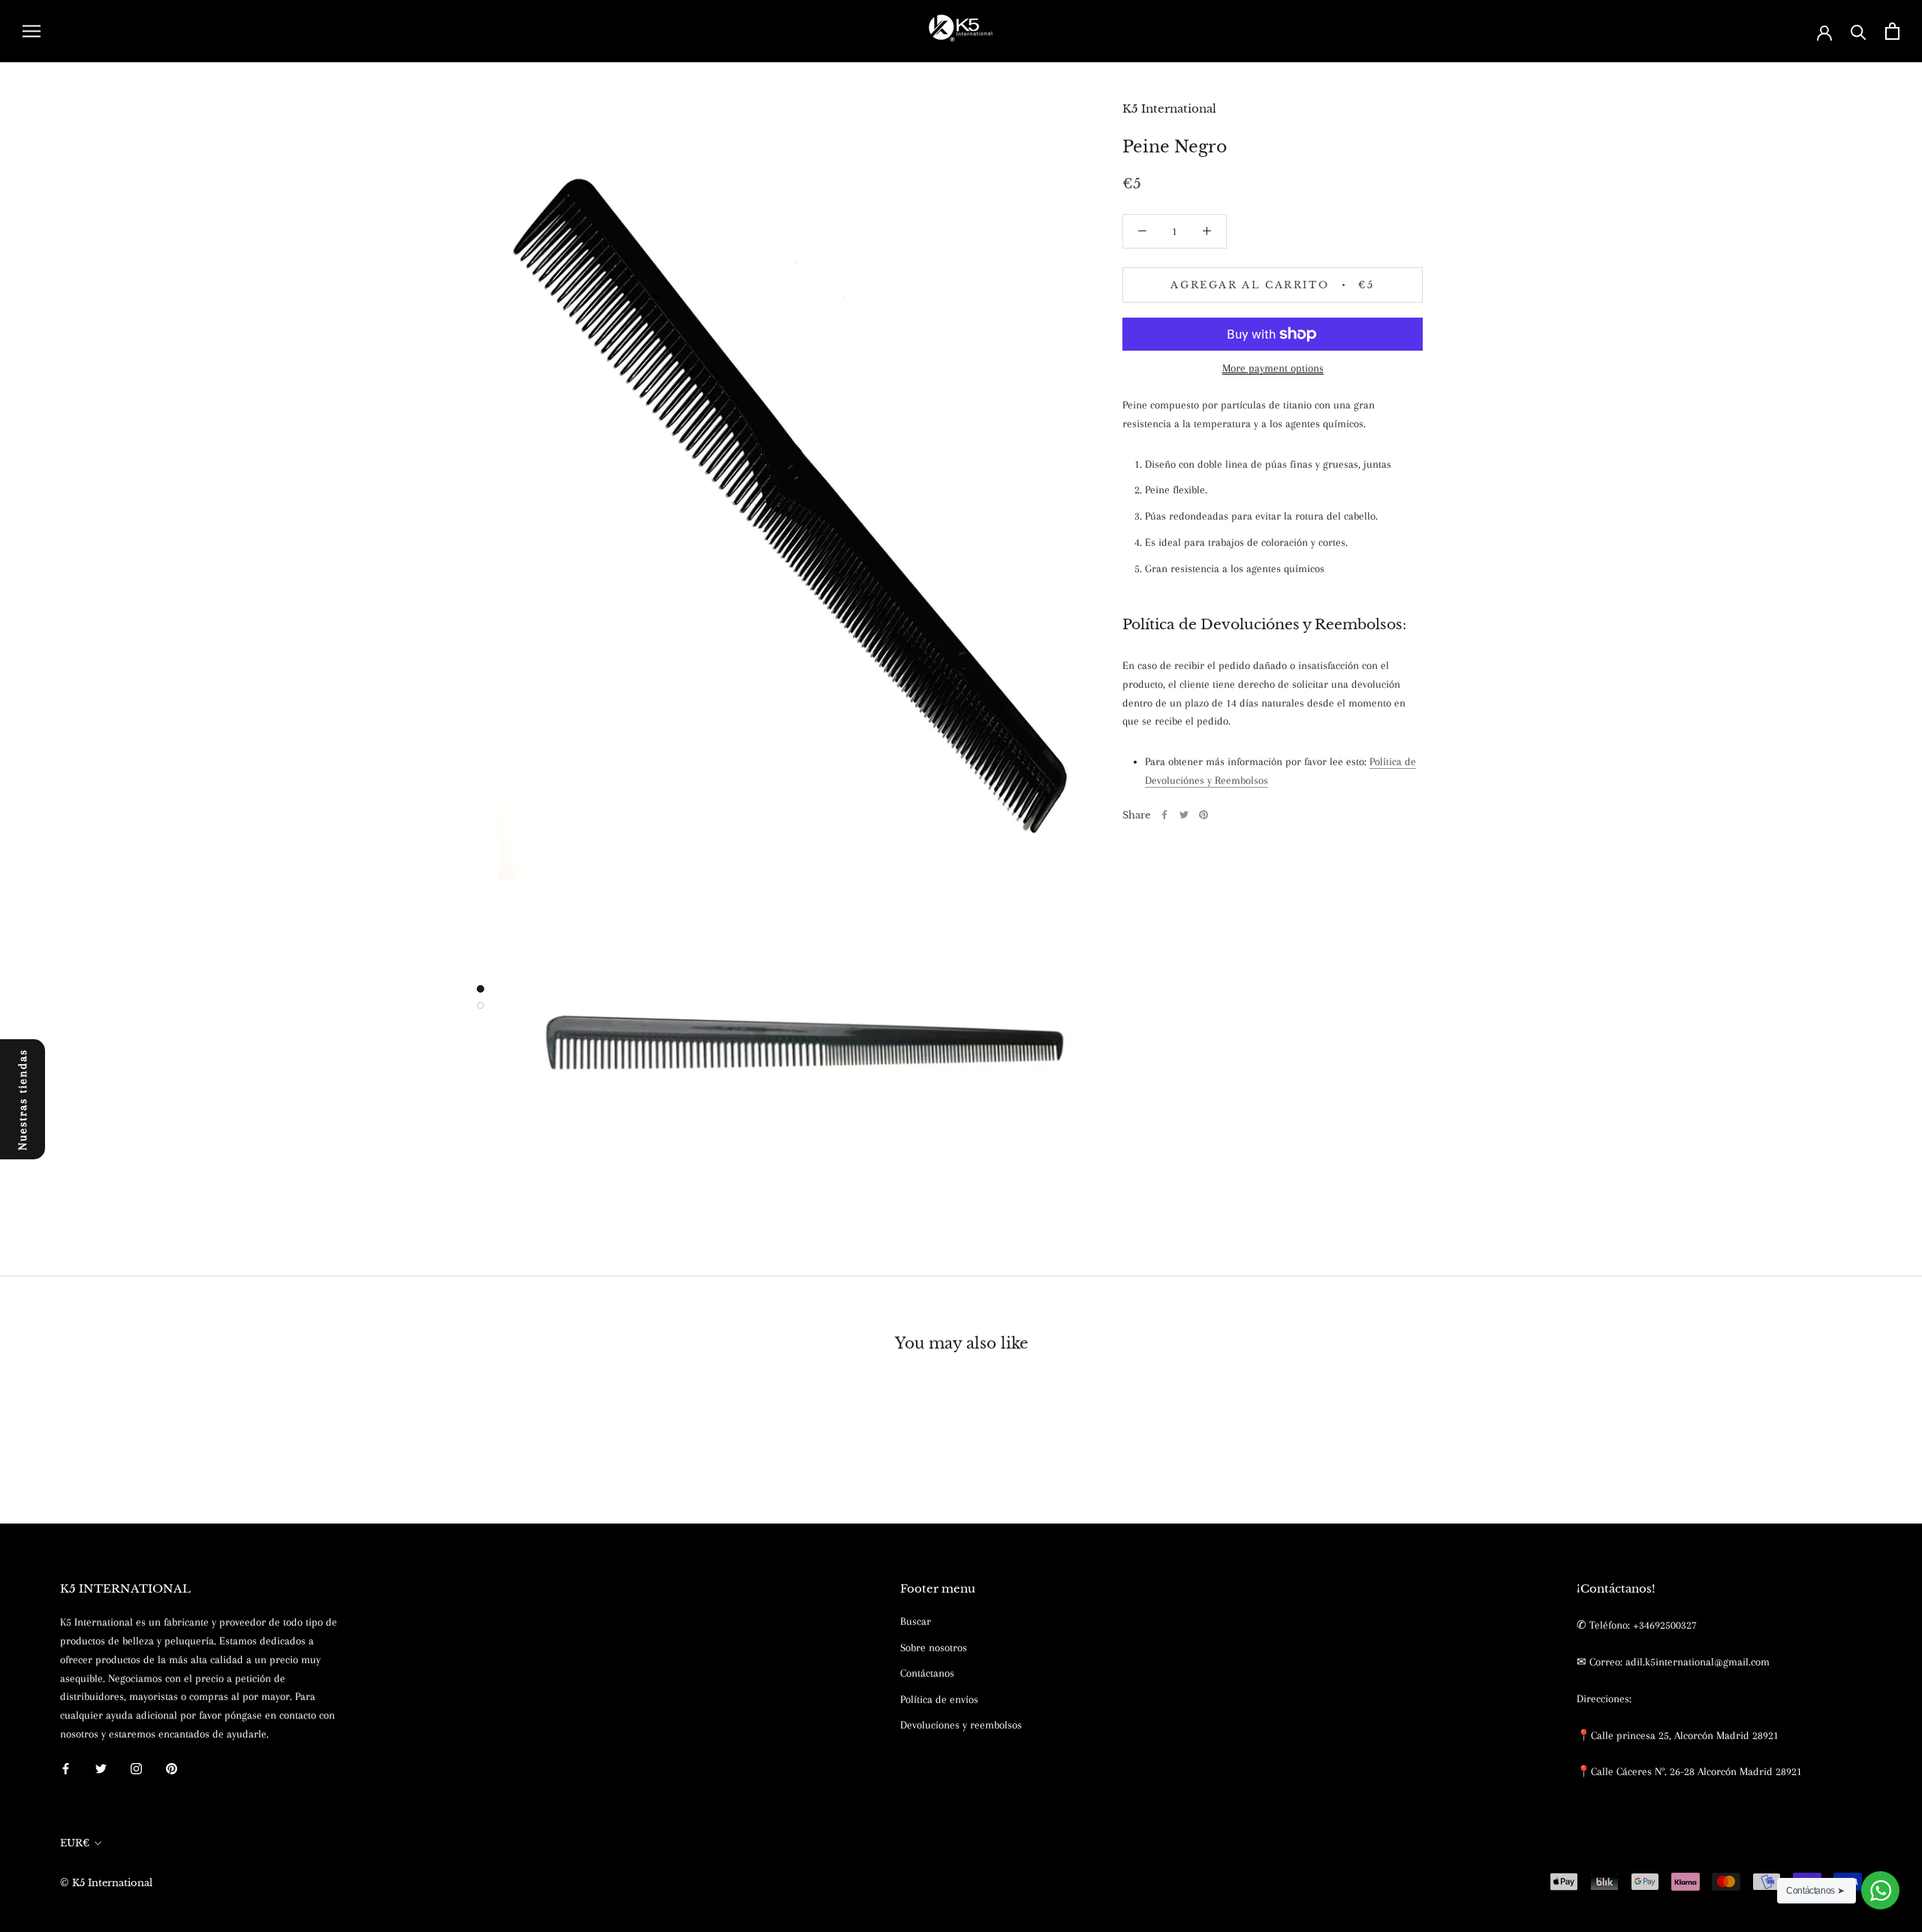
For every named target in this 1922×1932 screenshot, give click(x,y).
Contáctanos (927, 1673)
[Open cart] (1892, 31)
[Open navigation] (32, 31)
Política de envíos (939, 1699)
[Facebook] (1164, 815)
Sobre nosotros (934, 1647)
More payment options (1273, 368)
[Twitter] (1184, 815)
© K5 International (106, 1883)
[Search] (1859, 31)
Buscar (916, 1621)
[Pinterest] (1204, 815)
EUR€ (75, 1843)
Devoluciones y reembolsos (961, 1725)
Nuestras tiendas (23, 1099)
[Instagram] (136, 1768)
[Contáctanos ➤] (1880, 1890)
